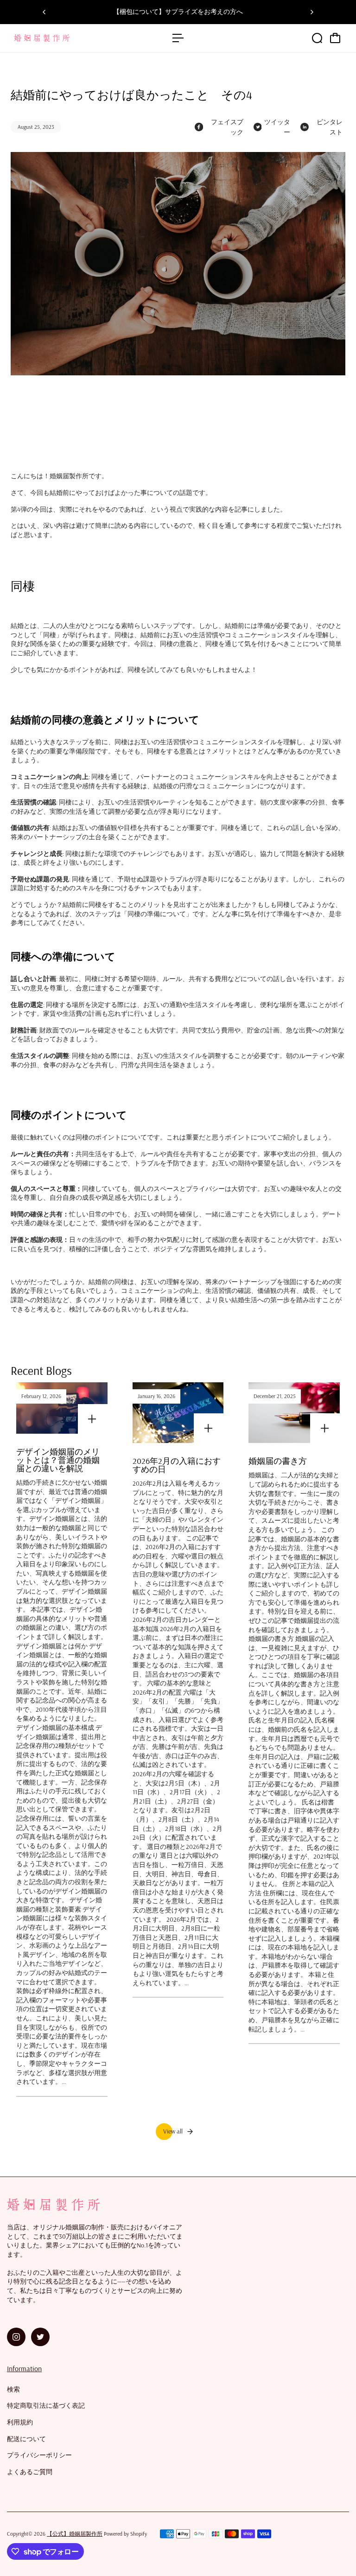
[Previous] (44, 12)
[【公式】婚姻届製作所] (72, 38)
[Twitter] (40, 2337)
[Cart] (335, 38)
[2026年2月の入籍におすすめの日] (178, 1413)
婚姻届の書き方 (278, 1461)
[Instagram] (16, 2337)
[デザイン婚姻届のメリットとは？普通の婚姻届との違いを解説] (62, 1408)
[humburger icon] (178, 38)
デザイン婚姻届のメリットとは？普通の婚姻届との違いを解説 (58, 1460)
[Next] (311, 12)
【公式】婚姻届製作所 (75, 2534)
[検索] (317, 38)
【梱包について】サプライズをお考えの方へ (178, 12)
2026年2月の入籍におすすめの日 (177, 1465)
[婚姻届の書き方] (294, 1413)
